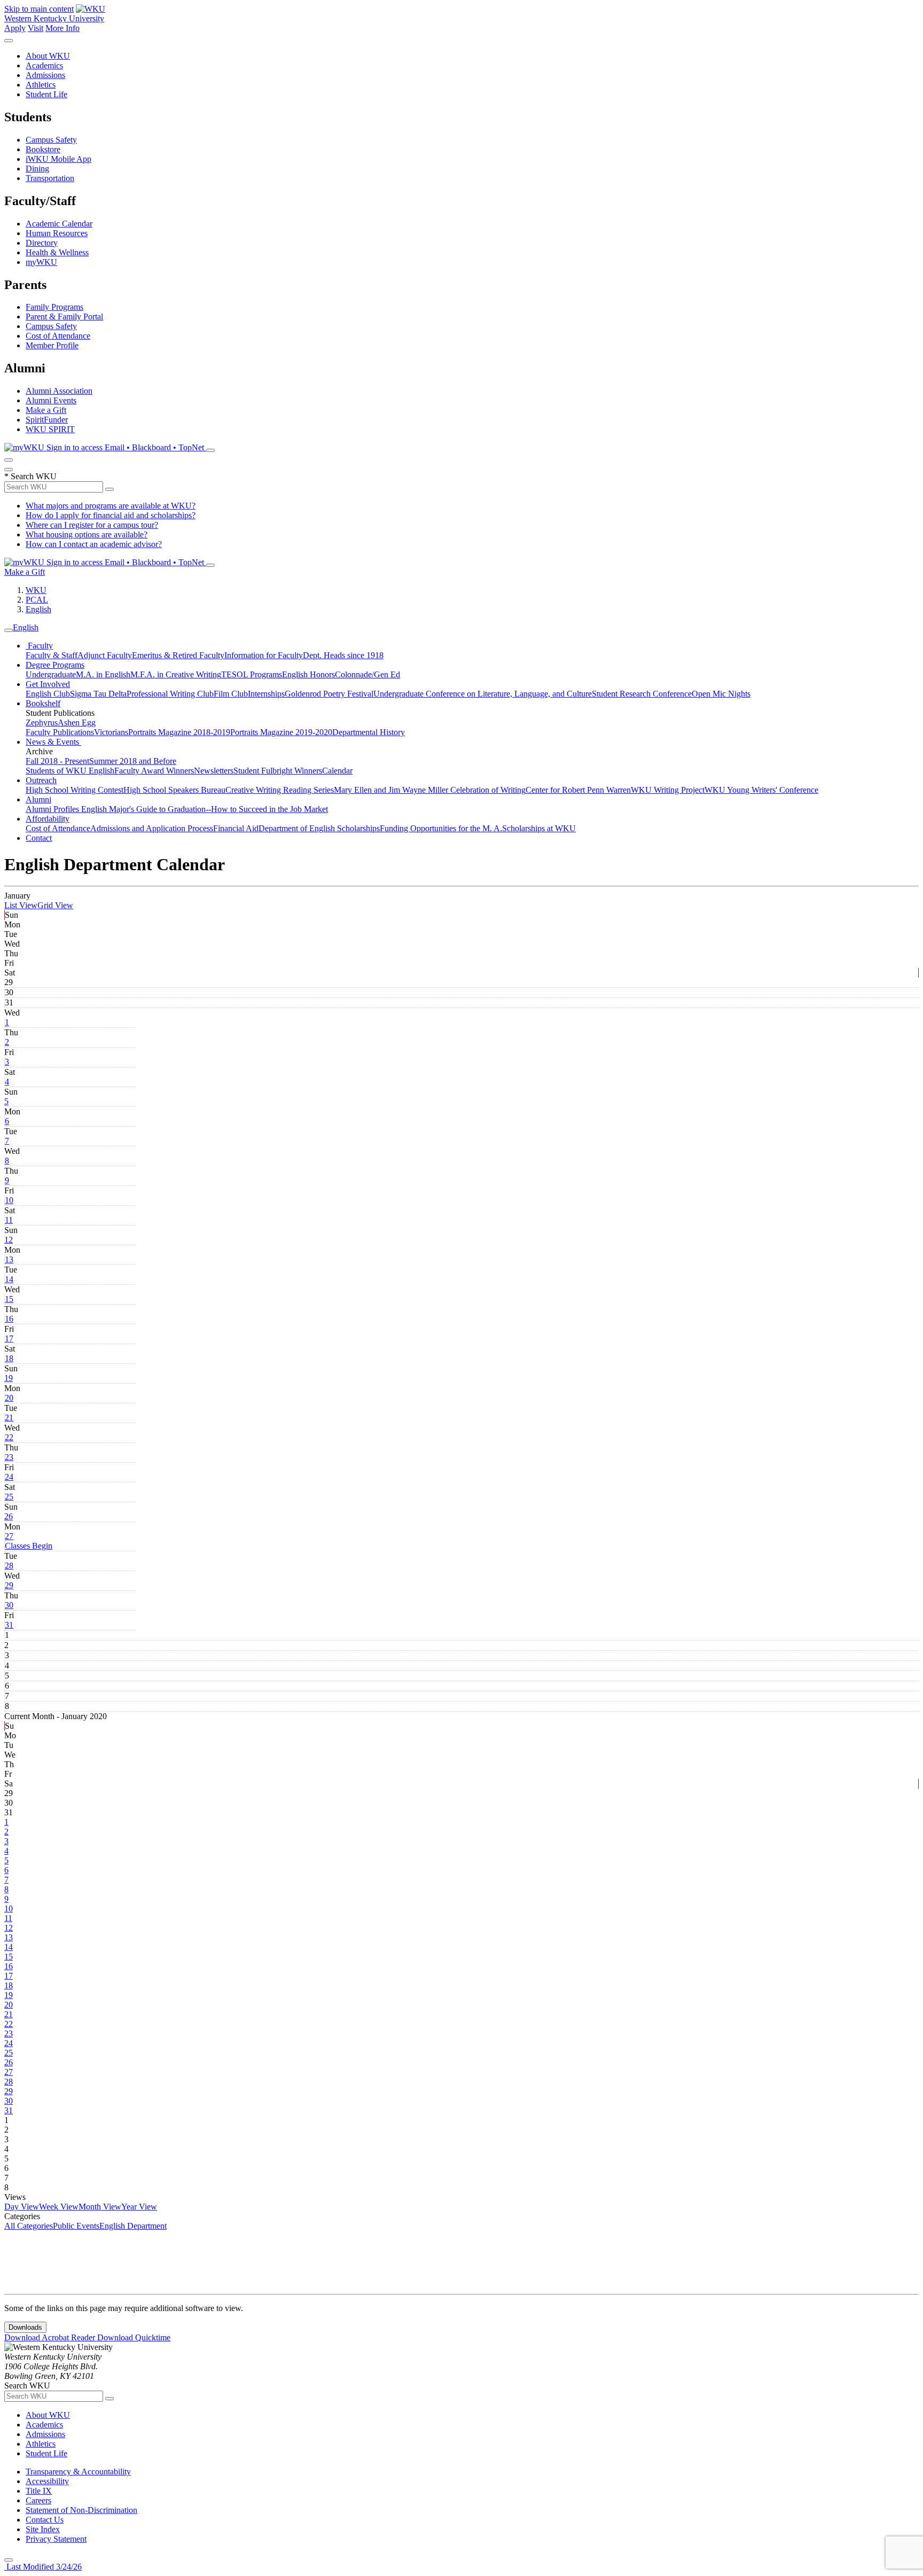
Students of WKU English (70, 771)
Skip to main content (39, 9)
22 (9, 1437)
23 (9, 1457)
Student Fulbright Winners (278, 771)
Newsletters (214, 771)
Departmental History (369, 732)
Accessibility (47, 2481)
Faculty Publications (60, 732)
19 (9, 1378)
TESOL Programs (252, 674)
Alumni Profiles (53, 809)
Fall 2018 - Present (57, 761)
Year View (139, 2207)
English (38, 609)
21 (9, 1418)
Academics (44, 65)
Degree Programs (55, 665)
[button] (29, 1546)
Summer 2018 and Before (133, 761)
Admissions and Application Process (152, 828)
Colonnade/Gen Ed (367, 674)
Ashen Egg (77, 723)
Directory (42, 243)
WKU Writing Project (668, 790)
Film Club (231, 694)
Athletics (41, 85)
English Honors (308, 674)
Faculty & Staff (52, 655)
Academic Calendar (59, 224)
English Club (48, 694)
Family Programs (54, 307)
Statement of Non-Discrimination (81, 2510)
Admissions (45, 75)
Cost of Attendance (58, 336)
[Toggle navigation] (9, 630)
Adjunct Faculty (105, 655)
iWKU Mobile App (58, 159)
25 (9, 1497)
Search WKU (30, 476)
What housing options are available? (87, 534)
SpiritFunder (47, 420)
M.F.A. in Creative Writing (176, 674)
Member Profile (52, 345)
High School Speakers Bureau (174, 790)
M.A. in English (103, 674)
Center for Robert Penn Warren (578, 790)
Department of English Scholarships (319, 828)
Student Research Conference (642, 694)
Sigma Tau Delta (98, 694)
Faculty (39, 646)
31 (9, 1625)
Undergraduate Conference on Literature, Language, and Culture (483, 694)
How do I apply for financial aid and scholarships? (111, 515)
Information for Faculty (264, 655)
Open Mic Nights (721, 694)
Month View (100, 2207)
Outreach (41, 780)
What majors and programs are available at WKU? (111, 506)
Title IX (39, 2491)
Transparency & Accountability (78, 2472)
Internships (266, 694)
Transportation (50, 178)
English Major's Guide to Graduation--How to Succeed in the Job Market (205, 809)
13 (9, 1259)
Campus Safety (51, 140)
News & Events (53, 742)
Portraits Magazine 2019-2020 (281, 732)
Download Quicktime (134, 2337)
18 (9, 1358)
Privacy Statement (56, 2539)
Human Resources (57, 233)
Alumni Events (51, 400)
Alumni (38, 799)
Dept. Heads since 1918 (343, 655)
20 (9, 1398)
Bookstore (43, 149)
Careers (38, 2500)
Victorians (111, 732)
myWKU (41, 262)
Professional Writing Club (170, 694)
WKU (36, 590)
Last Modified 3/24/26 (43, 2567)
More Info (62, 28)
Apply (15, 28)
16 (9, 1319)
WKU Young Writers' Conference (761, 790)
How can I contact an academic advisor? (94, 544)
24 (9, 1477)
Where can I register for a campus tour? (92, 525)
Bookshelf (43, 703)
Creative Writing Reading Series (280, 790)
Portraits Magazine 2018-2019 (179, 732)
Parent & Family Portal (64, 317)
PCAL (37, 600)
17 (9, 1338)
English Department (133, 2226)
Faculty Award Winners (154, 771)
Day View (22, 2207)
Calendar (337, 771)
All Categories (29, 2226)
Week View (59, 2207)
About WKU (48, 56)
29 (9, 1585)
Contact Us (45, 2520)
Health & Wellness (57, 252)
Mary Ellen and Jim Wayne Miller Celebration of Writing (430, 790)
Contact (39, 838)
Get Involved (48, 684)
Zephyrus (42, 723)
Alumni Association (59, 391)
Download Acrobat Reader (51, 2337)
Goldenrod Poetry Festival (329, 694)
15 (9, 1299)
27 (9, 1536)
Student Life (46, 94)
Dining (37, 169)
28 (9, 1566)
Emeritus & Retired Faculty (178, 655)
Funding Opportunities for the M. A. (441, 828)
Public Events (76, 2226)
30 (9, 1605)
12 (9, 1240)
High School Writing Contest (75, 790)
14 (9, 1279)
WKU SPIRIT (50, 429)
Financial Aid (236, 828)
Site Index (43, 2529)
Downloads (25, 2327)
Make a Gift (46, 410)
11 (9, 1220)
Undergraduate (51, 674)
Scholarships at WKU (539, 828)
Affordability (48, 819)
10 (9, 1200)
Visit (36, 28)
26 (9, 1516)
